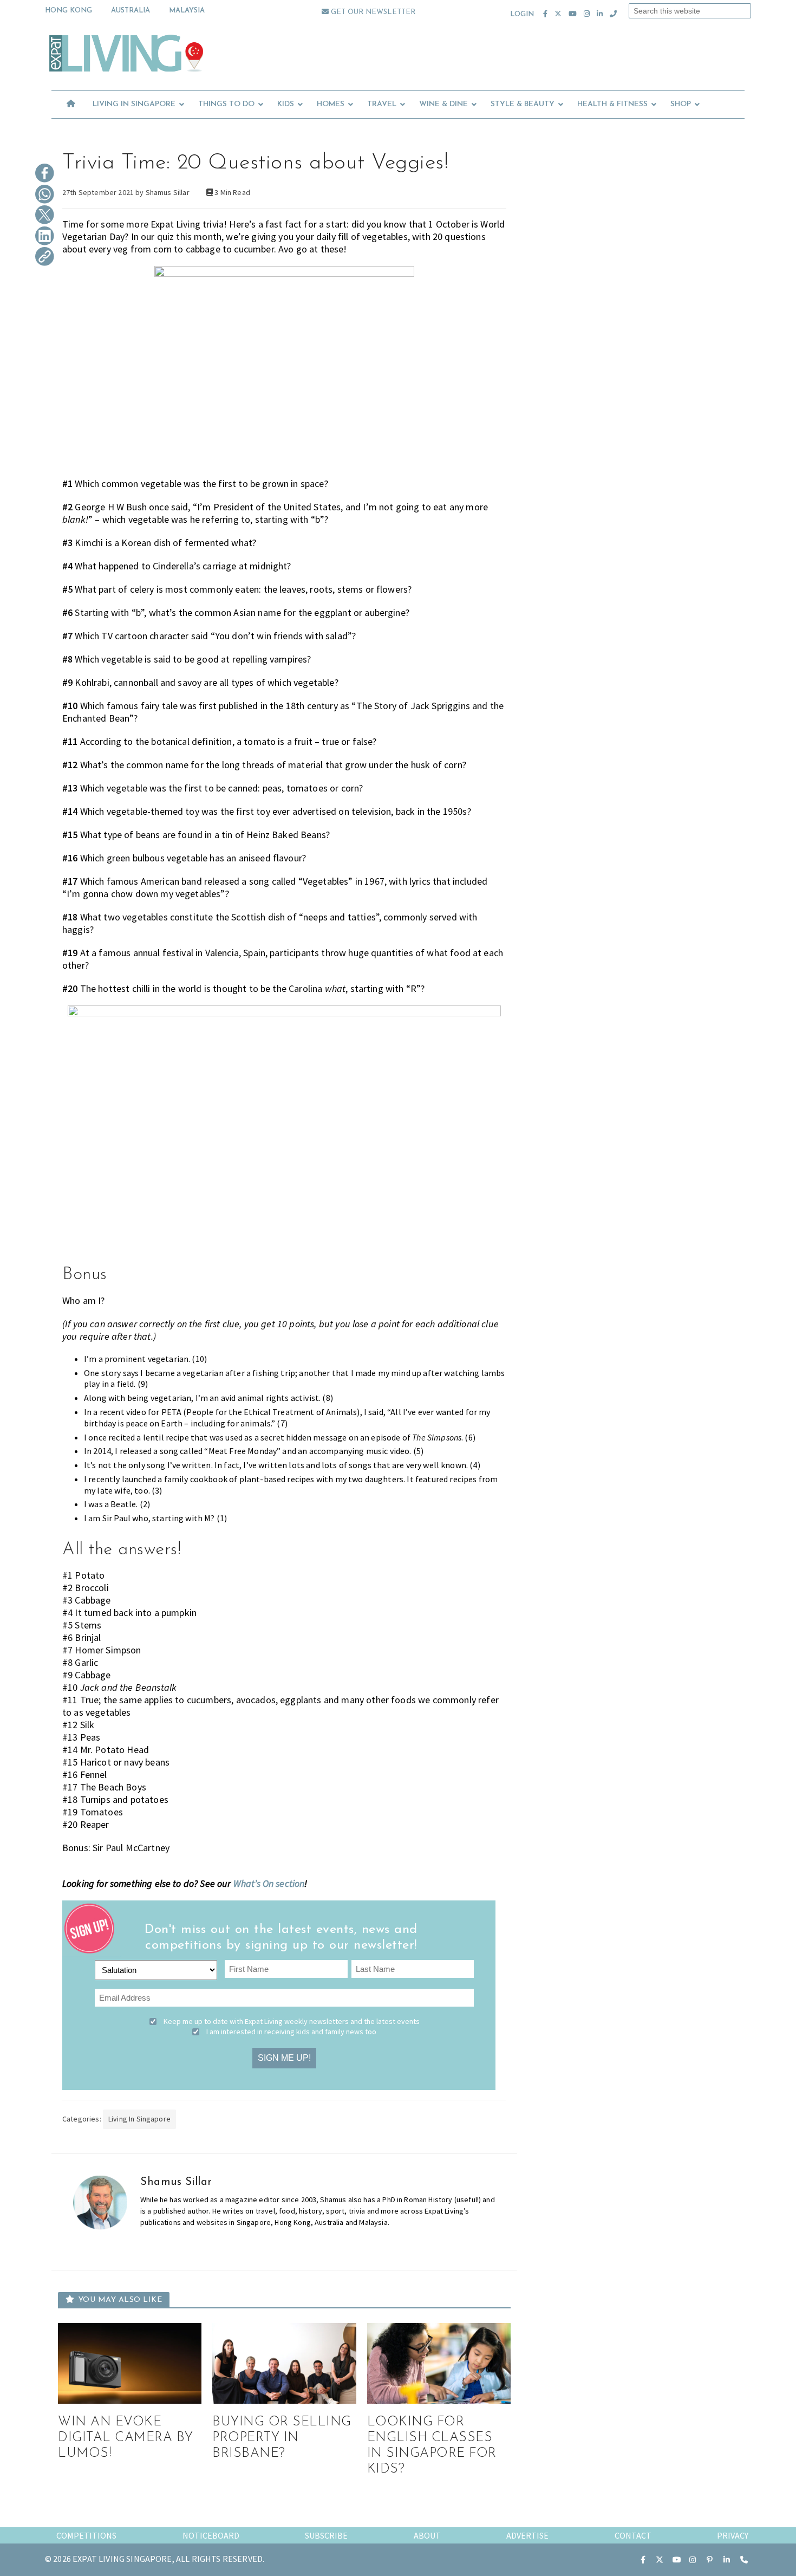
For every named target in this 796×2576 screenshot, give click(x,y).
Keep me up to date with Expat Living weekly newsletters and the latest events (292, 2021)
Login (522, 14)
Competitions (86, 2535)
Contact (633, 2535)
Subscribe (326, 2535)
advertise (527, 2535)
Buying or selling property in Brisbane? (282, 2438)
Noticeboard (211, 2535)
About (427, 2535)
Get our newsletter (372, 12)
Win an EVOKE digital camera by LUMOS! (126, 2438)
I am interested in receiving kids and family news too (291, 2032)
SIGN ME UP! (284, 2058)
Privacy (733, 2535)
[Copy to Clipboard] (45, 257)
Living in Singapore (139, 2119)
